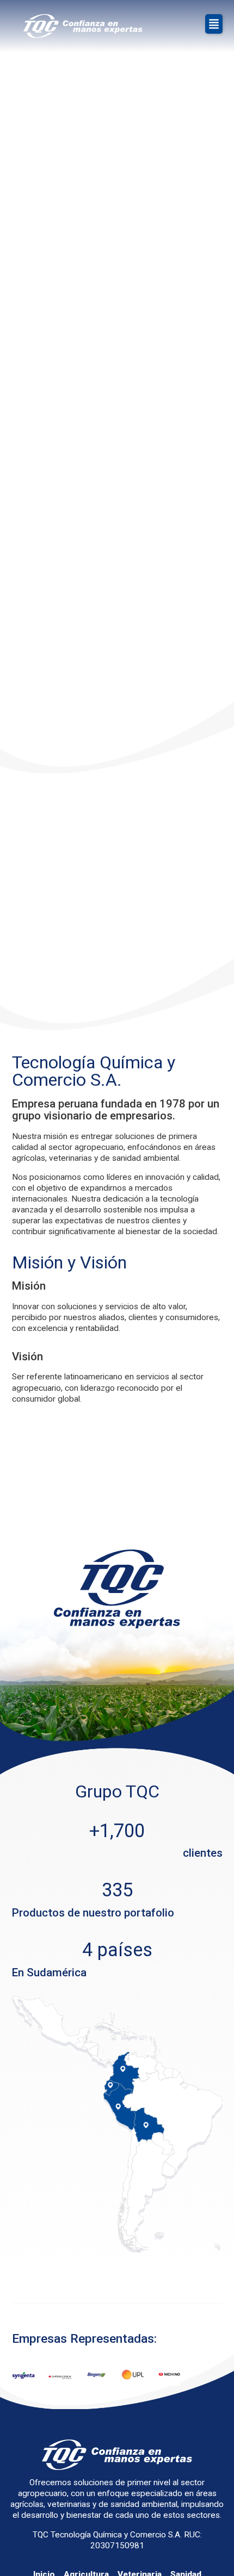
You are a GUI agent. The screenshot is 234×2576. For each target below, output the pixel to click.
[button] (214, 24)
